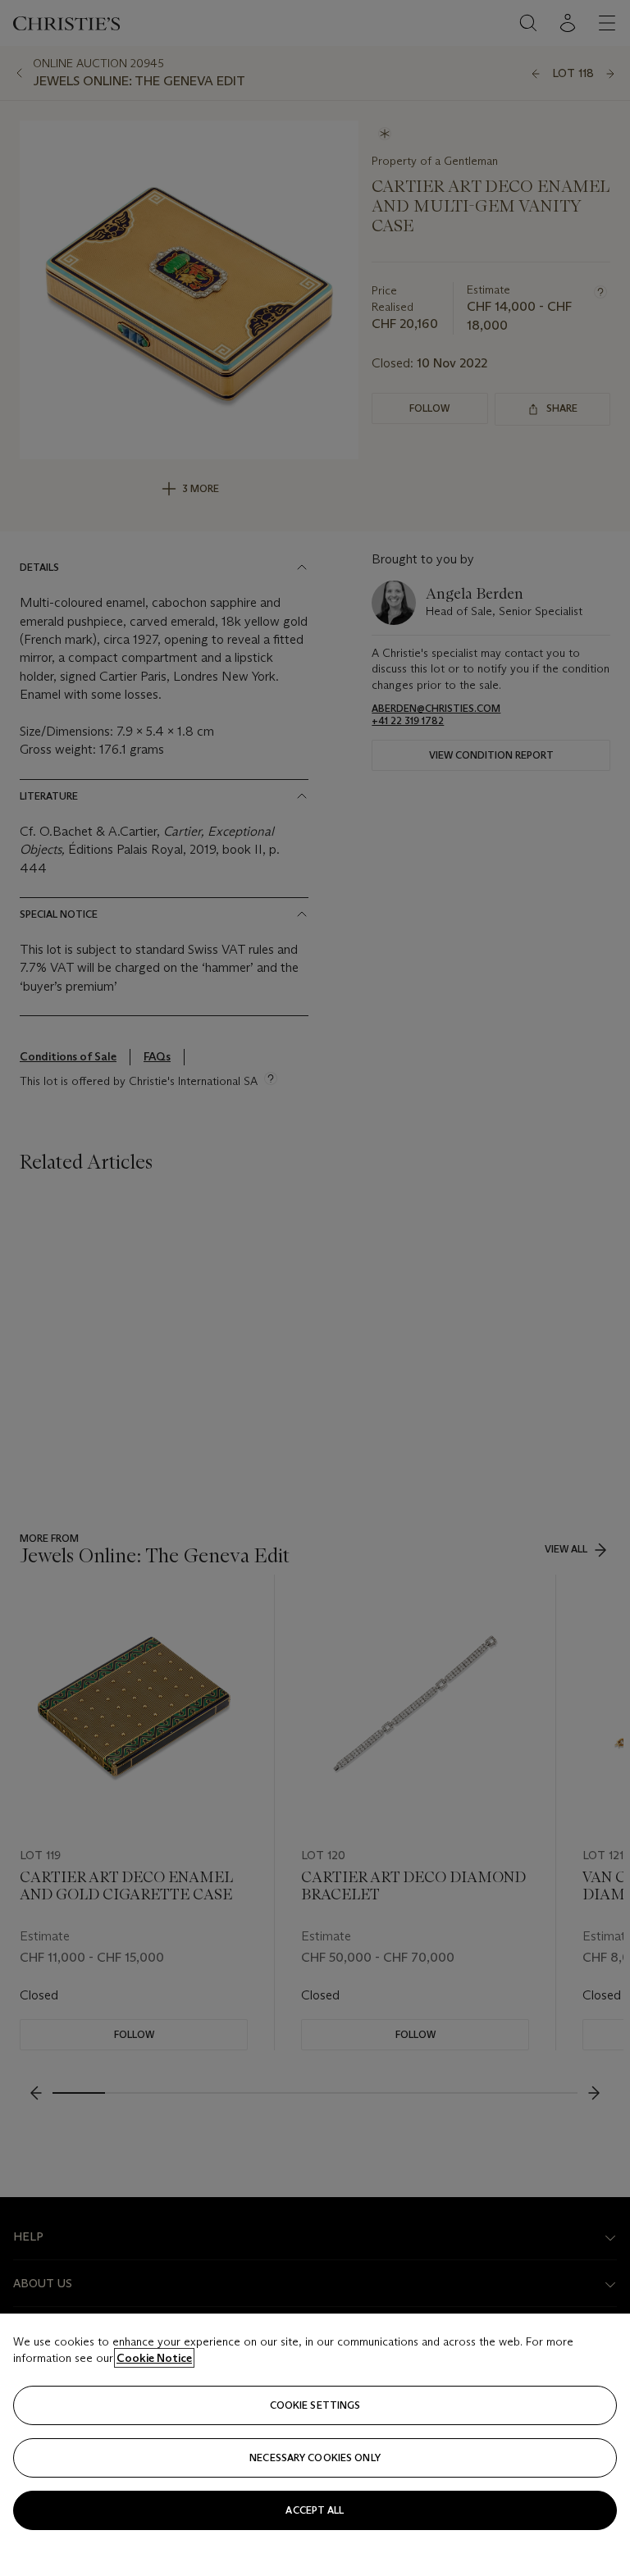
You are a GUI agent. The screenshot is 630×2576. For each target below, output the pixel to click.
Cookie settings (315, 2405)
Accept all (315, 2510)
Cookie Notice (154, 2358)
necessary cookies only (315, 2457)
